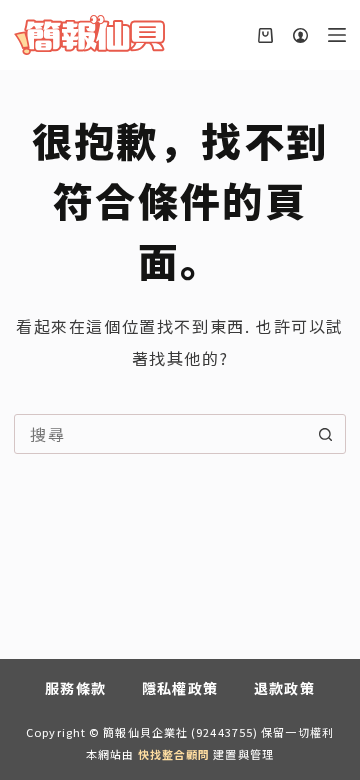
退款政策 (285, 688)
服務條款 (76, 688)
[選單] (337, 35)
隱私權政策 (180, 688)
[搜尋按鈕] (326, 434)
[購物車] (265, 35)
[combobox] (160, 434)
